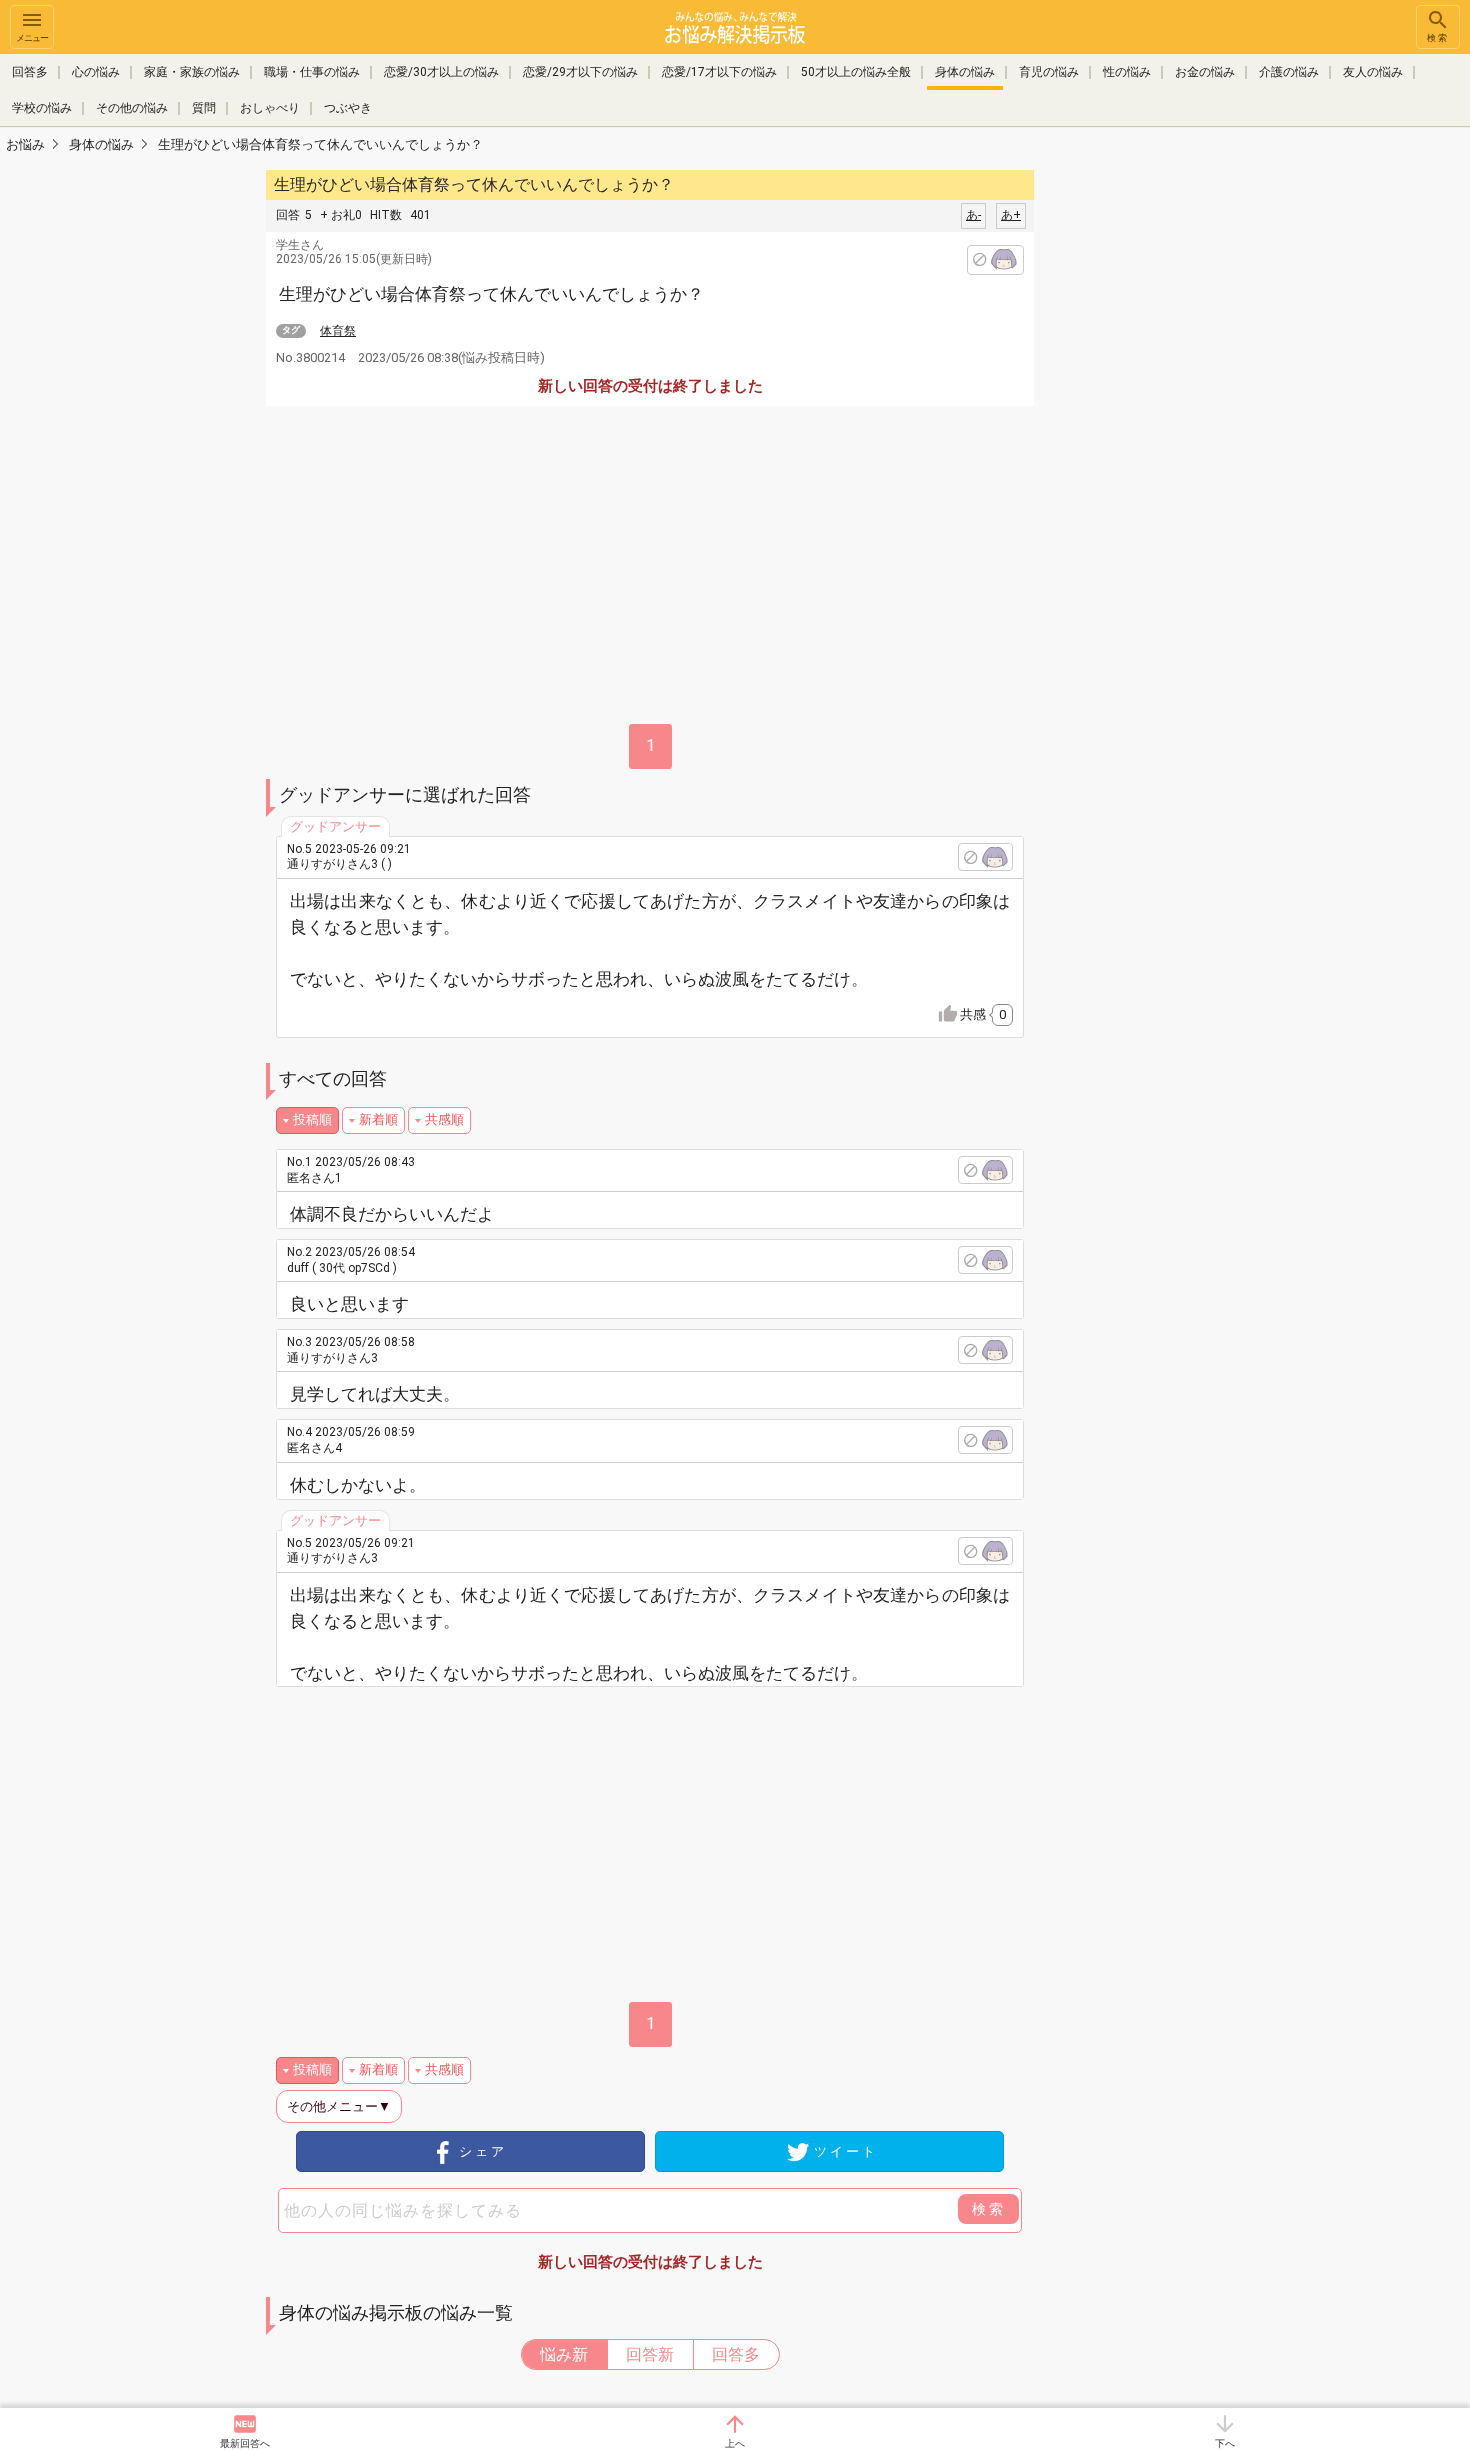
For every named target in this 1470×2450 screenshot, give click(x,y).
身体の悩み (965, 72)
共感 (983, 1014)
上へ (735, 2443)
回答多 (30, 72)
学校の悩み (42, 108)
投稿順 (312, 1119)
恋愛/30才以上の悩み (441, 72)
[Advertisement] (1175, 466)
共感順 (444, 1119)
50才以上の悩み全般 (856, 72)
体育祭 (338, 331)
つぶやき (348, 108)
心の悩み (96, 72)
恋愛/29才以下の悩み (580, 72)
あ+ (1011, 215)
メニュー (32, 38)
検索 (1438, 38)
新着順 (378, 1119)
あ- (973, 215)
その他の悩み (132, 108)
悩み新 (564, 2354)
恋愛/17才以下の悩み (719, 72)
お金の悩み (1205, 72)
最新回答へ (245, 2443)
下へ (1225, 2443)
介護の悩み (1289, 72)
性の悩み (1127, 72)
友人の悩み (1373, 72)
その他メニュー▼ (339, 2106)
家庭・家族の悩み (192, 72)
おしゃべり (270, 108)
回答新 (650, 2354)
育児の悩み (1049, 72)
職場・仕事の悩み (312, 72)
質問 (204, 108)
